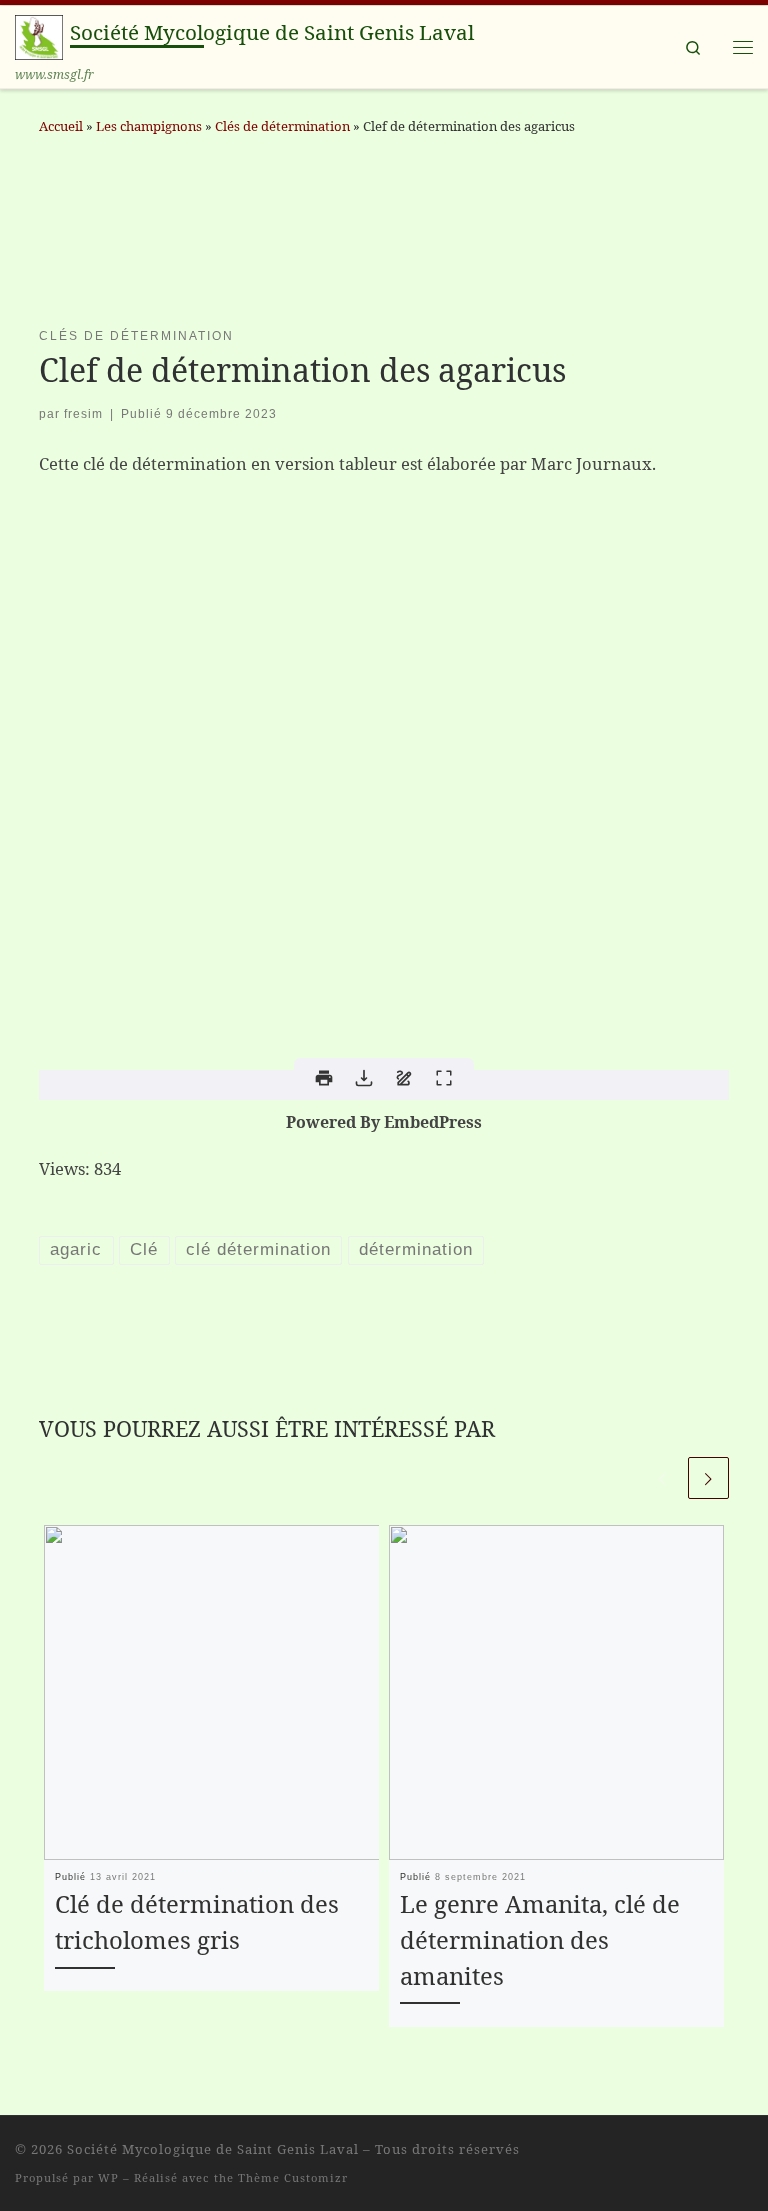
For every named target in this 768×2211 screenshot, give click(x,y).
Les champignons (149, 126)
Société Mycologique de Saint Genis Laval (213, 2149)
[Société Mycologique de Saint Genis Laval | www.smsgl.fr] (39, 35)
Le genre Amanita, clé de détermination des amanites (540, 1939)
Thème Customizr (293, 2177)
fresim (83, 414)
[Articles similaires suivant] (708, 1477)
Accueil (61, 126)
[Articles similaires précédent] (662, 1477)
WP (108, 2177)
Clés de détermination (282, 126)
